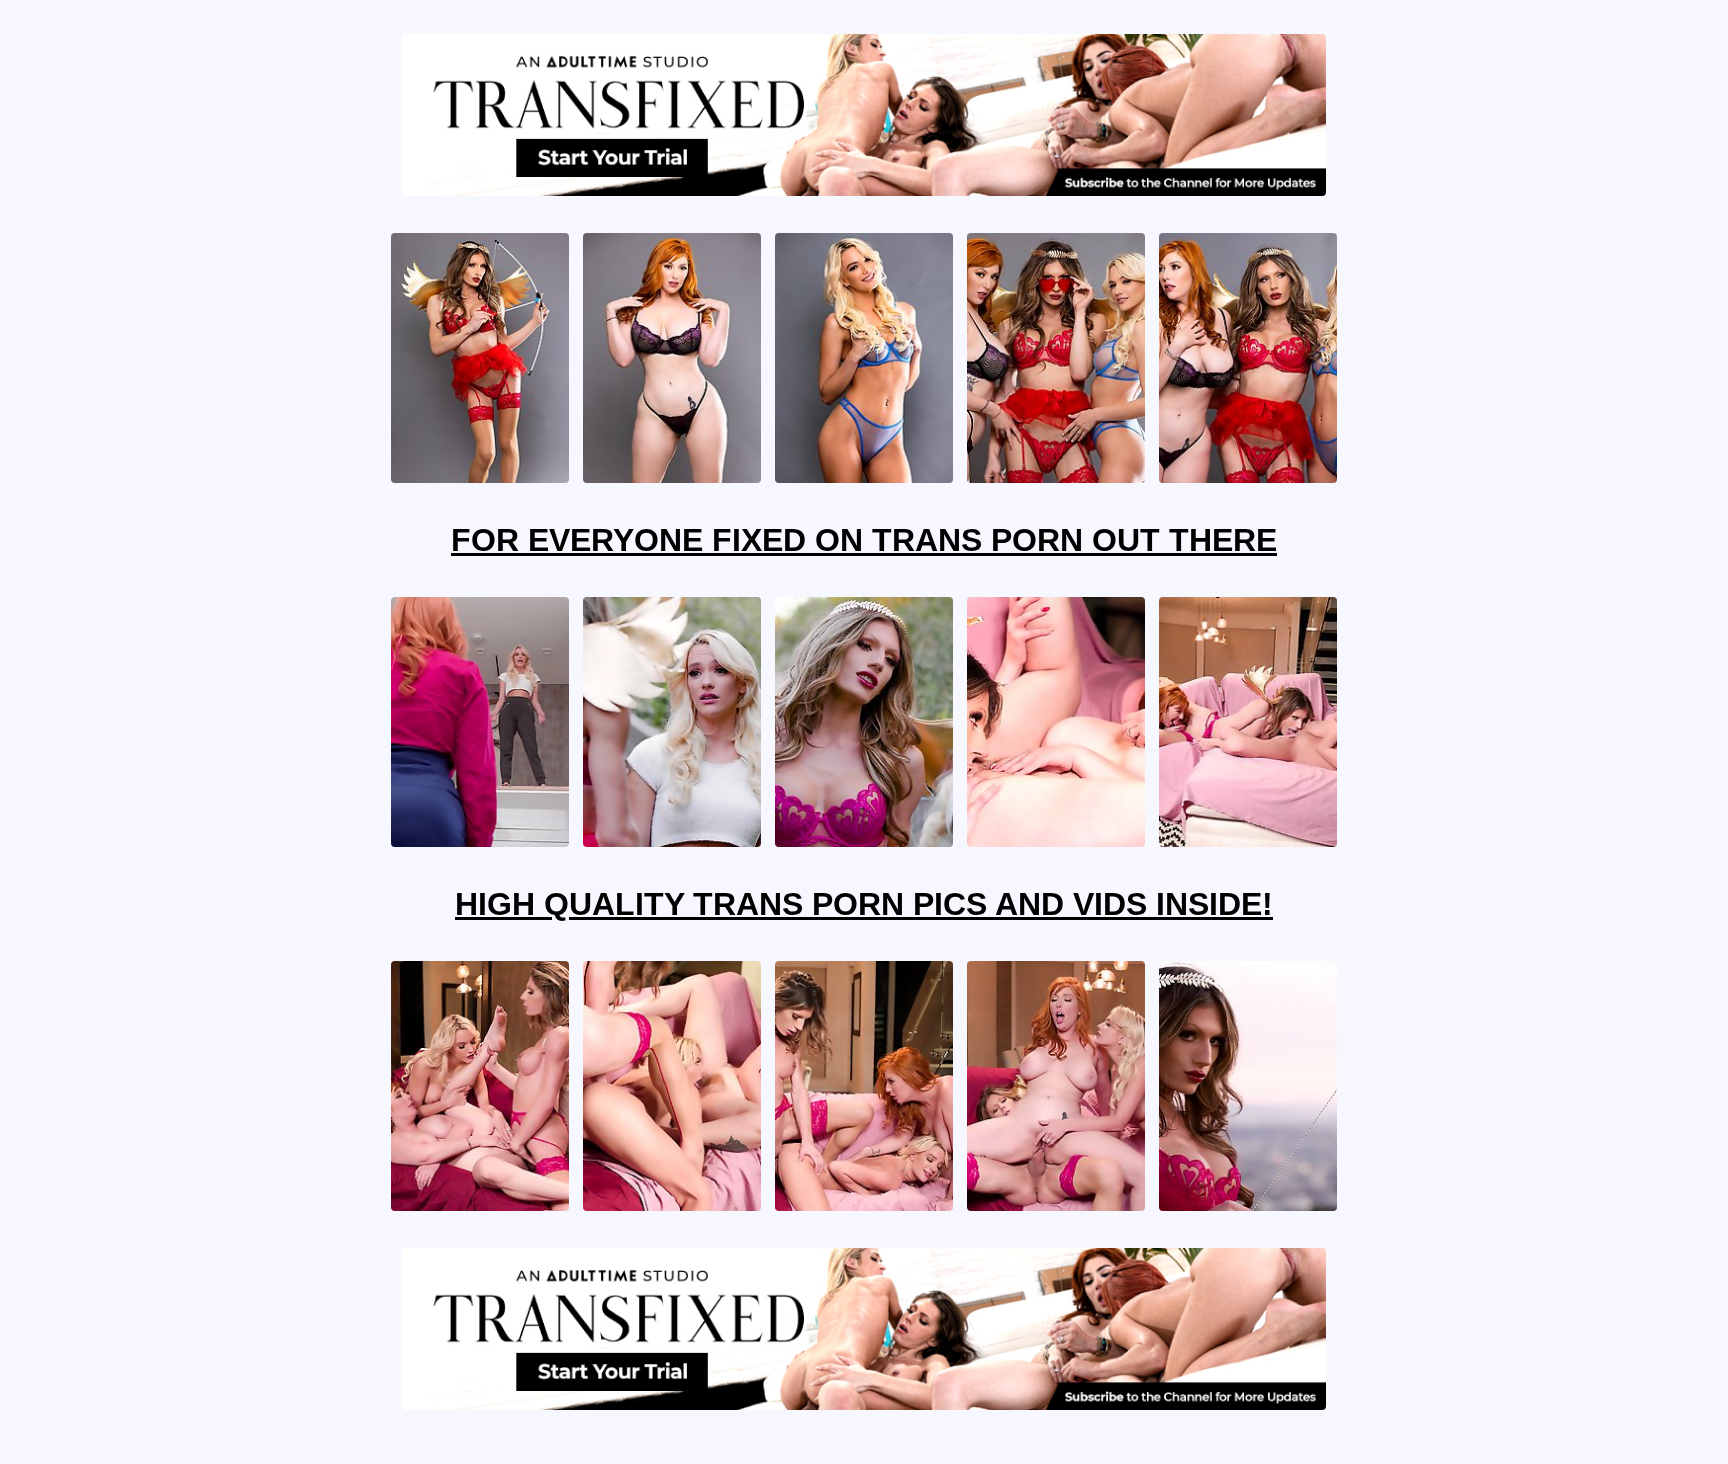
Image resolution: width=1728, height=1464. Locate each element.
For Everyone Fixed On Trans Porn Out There (864, 540)
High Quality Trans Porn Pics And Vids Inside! (864, 904)
